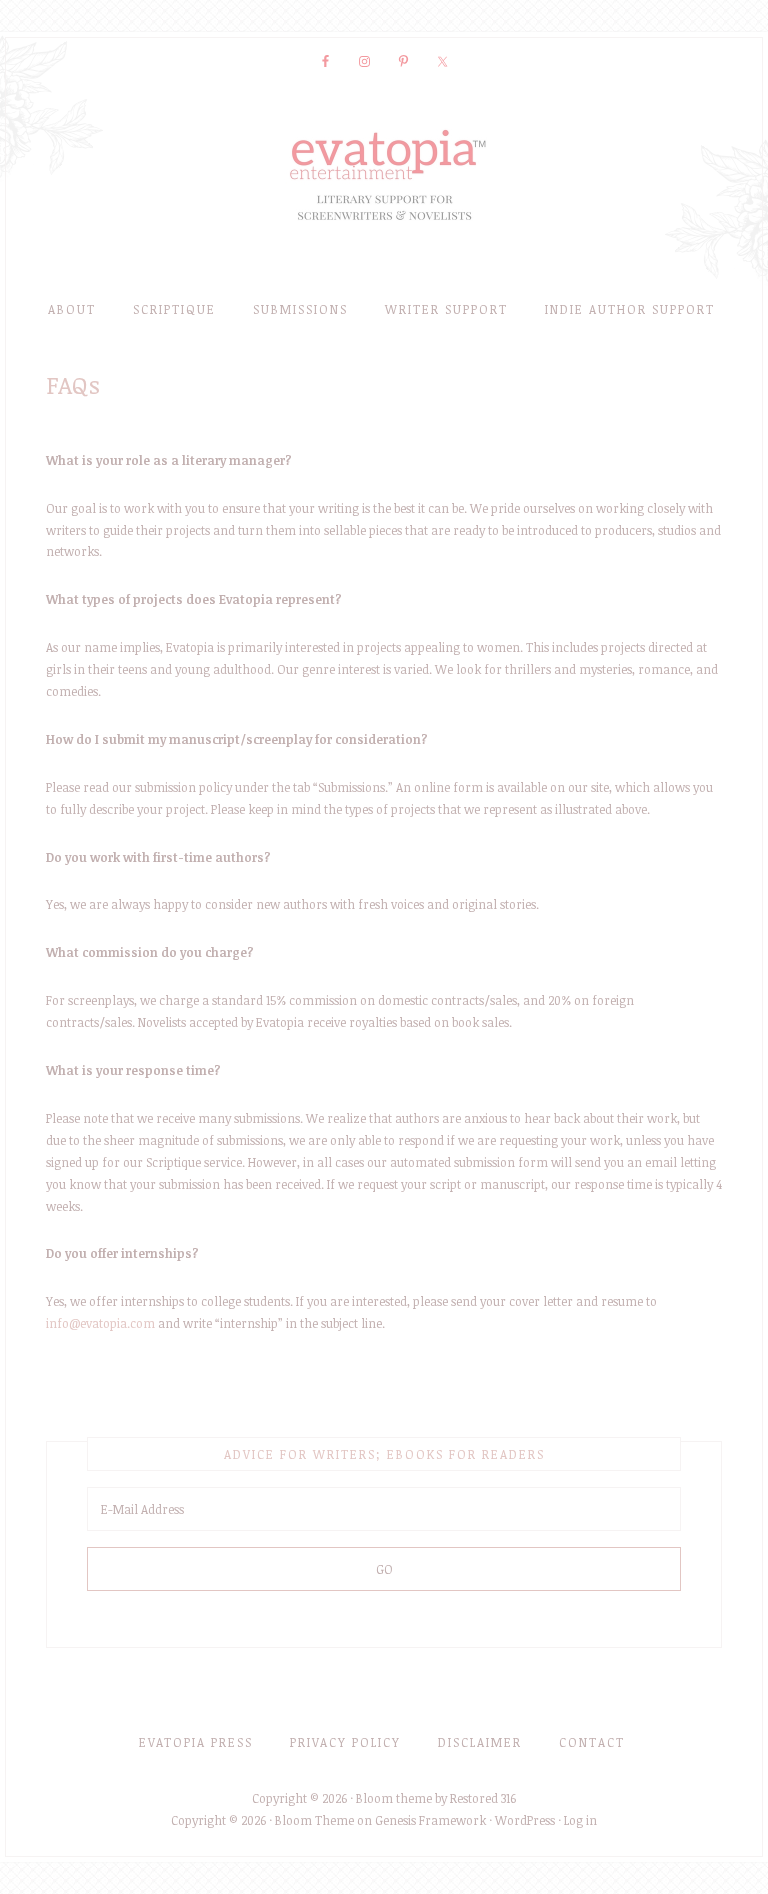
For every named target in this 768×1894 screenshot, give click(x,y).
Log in (580, 1820)
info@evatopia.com (100, 1323)
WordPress (525, 1820)
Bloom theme (394, 1798)
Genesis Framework (430, 1820)
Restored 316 (483, 1798)
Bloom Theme (314, 1820)
